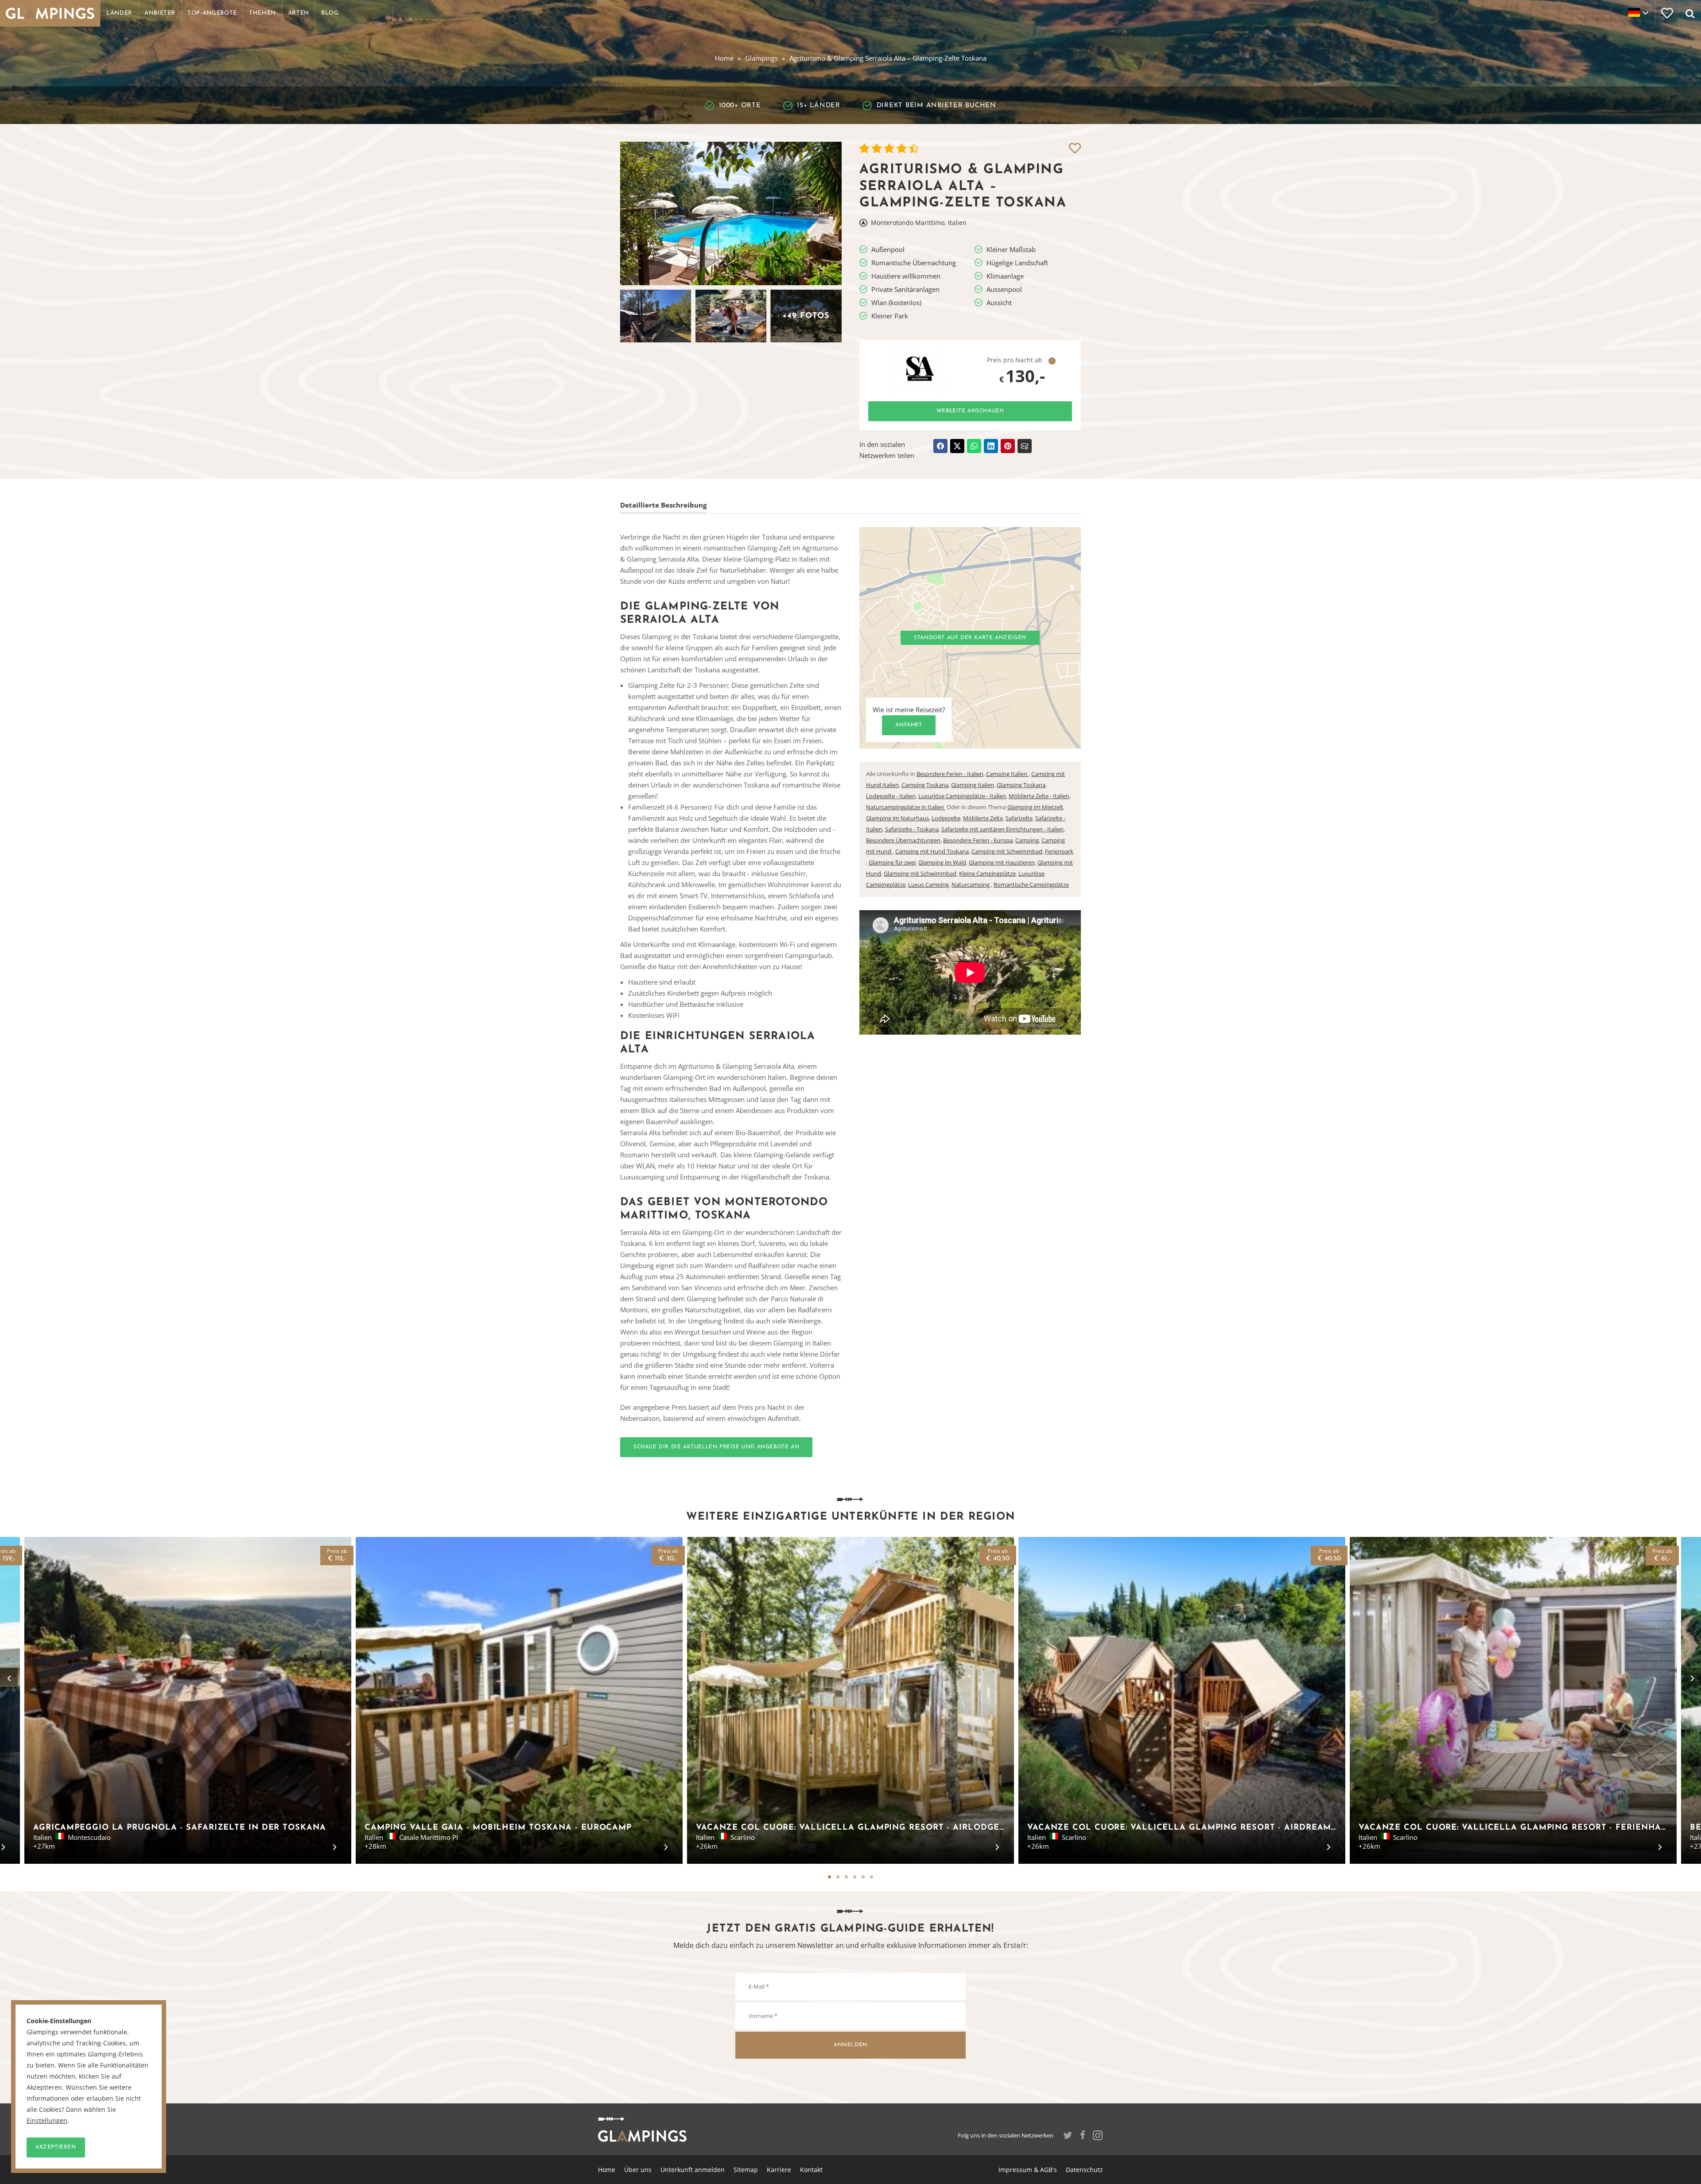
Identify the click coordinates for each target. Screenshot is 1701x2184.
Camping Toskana (925, 785)
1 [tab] (829, 1877)
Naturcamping (971, 884)
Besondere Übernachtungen (903, 840)
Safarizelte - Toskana (912, 829)
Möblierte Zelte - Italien (1039, 796)
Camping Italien (1007, 774)
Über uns (638, 2170)
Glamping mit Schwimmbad (920, 873)
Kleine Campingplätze (987, 873)
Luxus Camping (928, 884)
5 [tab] (863, 1877)
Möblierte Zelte (983, 818)
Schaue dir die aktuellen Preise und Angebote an (716, 1447)
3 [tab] (846, 1877)
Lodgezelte (946, 818)
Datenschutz (1084, 2170)
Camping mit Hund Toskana (932, 851)
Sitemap (746, 2170)
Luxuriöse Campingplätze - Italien (962, 796)
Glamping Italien (973, 785)
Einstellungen (47, 2121)
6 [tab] (872, 1877)
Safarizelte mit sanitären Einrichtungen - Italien (1002, 829)
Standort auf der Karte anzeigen (970, 638)
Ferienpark (1059, 851)
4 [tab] (855, 1877)
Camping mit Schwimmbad (1007, 851)
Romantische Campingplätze (1031, 884)
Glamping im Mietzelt (1035, 807)
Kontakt (811, 2170)
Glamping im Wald (942, 862)
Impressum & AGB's (1028, 2170)
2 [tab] (838, 1877)
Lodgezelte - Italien (891, 796)
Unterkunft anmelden (693, 2170)
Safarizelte (1019, 818)
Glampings (761, 58)
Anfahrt (909, 725)
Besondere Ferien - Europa (978, 840)
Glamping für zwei (892, 862)
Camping (1027, 840)
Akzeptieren (56, 2147)
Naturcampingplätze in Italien (906, 807)
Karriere (779, 2170)
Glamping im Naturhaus (897, 818)
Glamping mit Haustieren (1002, 862)
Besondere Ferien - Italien (950, 774)
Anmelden (850, 2045)
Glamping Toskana (1021, 785)
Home (724, 58)
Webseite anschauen (970, 411)
